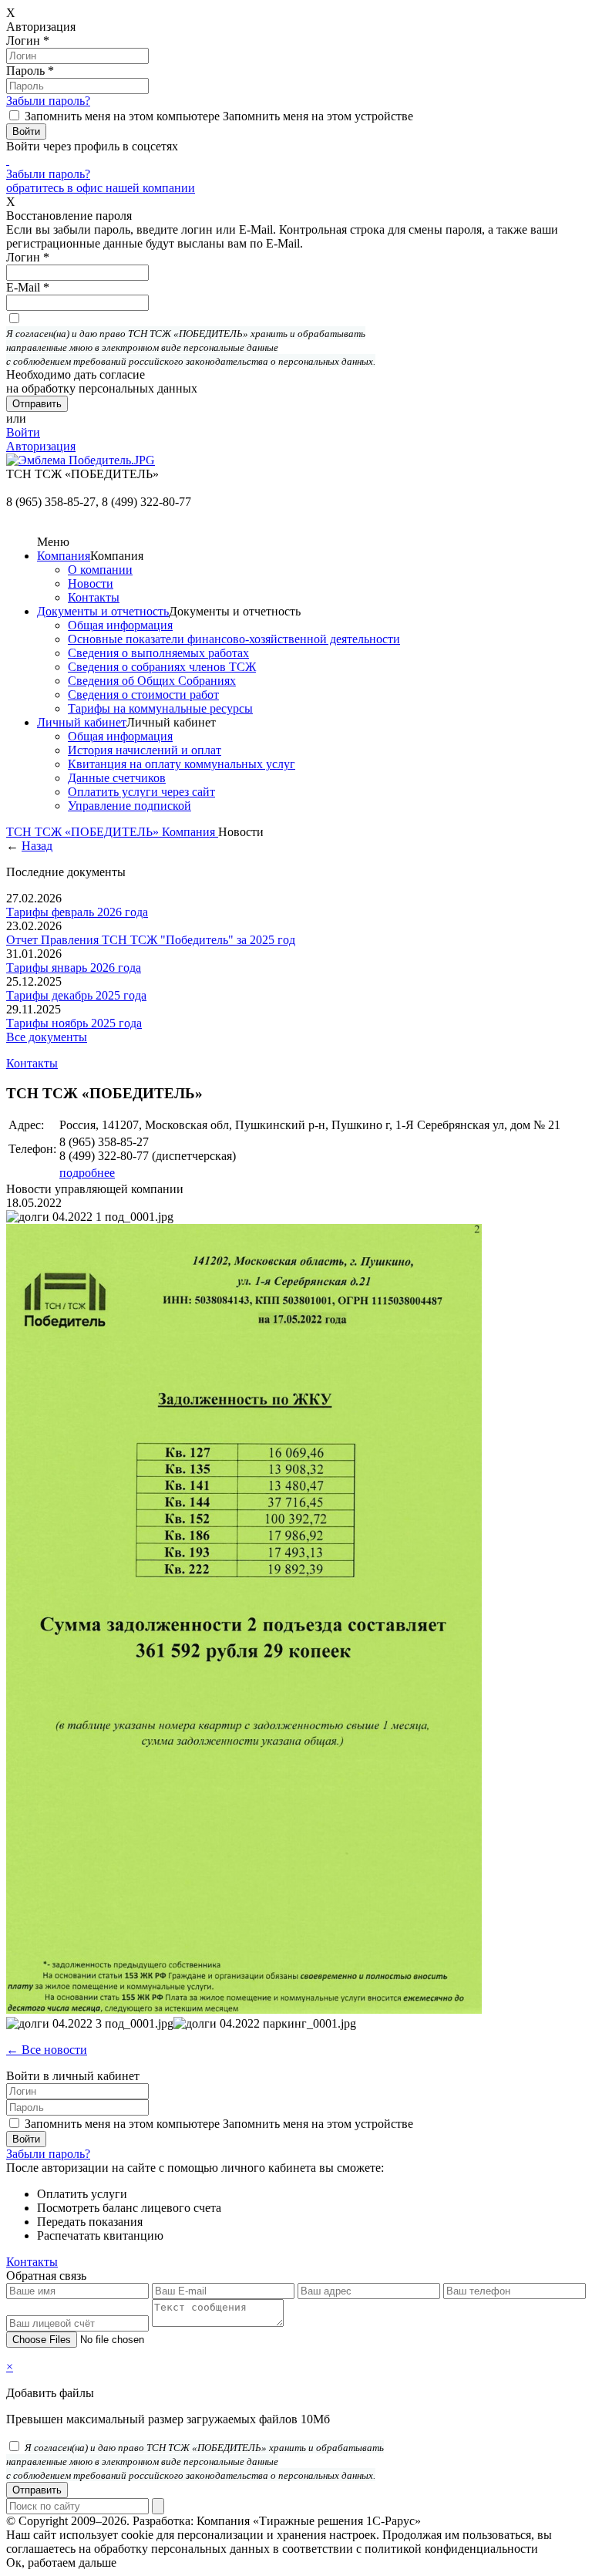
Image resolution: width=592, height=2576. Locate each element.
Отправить (37, 2490)
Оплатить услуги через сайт (141, 792)
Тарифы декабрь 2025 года (76, 995)
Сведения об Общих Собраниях (152, 681)
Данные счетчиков (117, 778)
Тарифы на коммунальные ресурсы (160, 708)
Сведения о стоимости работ (143, 695)
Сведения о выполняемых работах (158, 653)
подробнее (87, 1173)
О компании (100, 570)
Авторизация (41, 446)
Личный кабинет (82, 722)
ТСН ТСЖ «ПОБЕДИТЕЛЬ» (84, 832)
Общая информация (120, 625)
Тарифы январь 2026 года (74, 968)
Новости (91, 583)
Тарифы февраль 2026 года (77, 912)
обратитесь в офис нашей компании (101, 188)
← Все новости (47, 2050)
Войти (23, 432)
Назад (37, 846)
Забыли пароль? (48, 101)
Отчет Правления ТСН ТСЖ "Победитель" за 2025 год (151, 940)
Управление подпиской (129, 806)
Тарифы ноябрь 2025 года (74, 1023)
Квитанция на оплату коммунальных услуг (182, 764)
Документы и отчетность (103, 611)
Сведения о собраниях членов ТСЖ (162, 667)
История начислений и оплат (145, 750)
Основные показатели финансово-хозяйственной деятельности (234, 639)
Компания (64, 556)
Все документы (47, 1037)
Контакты (94, 597)
